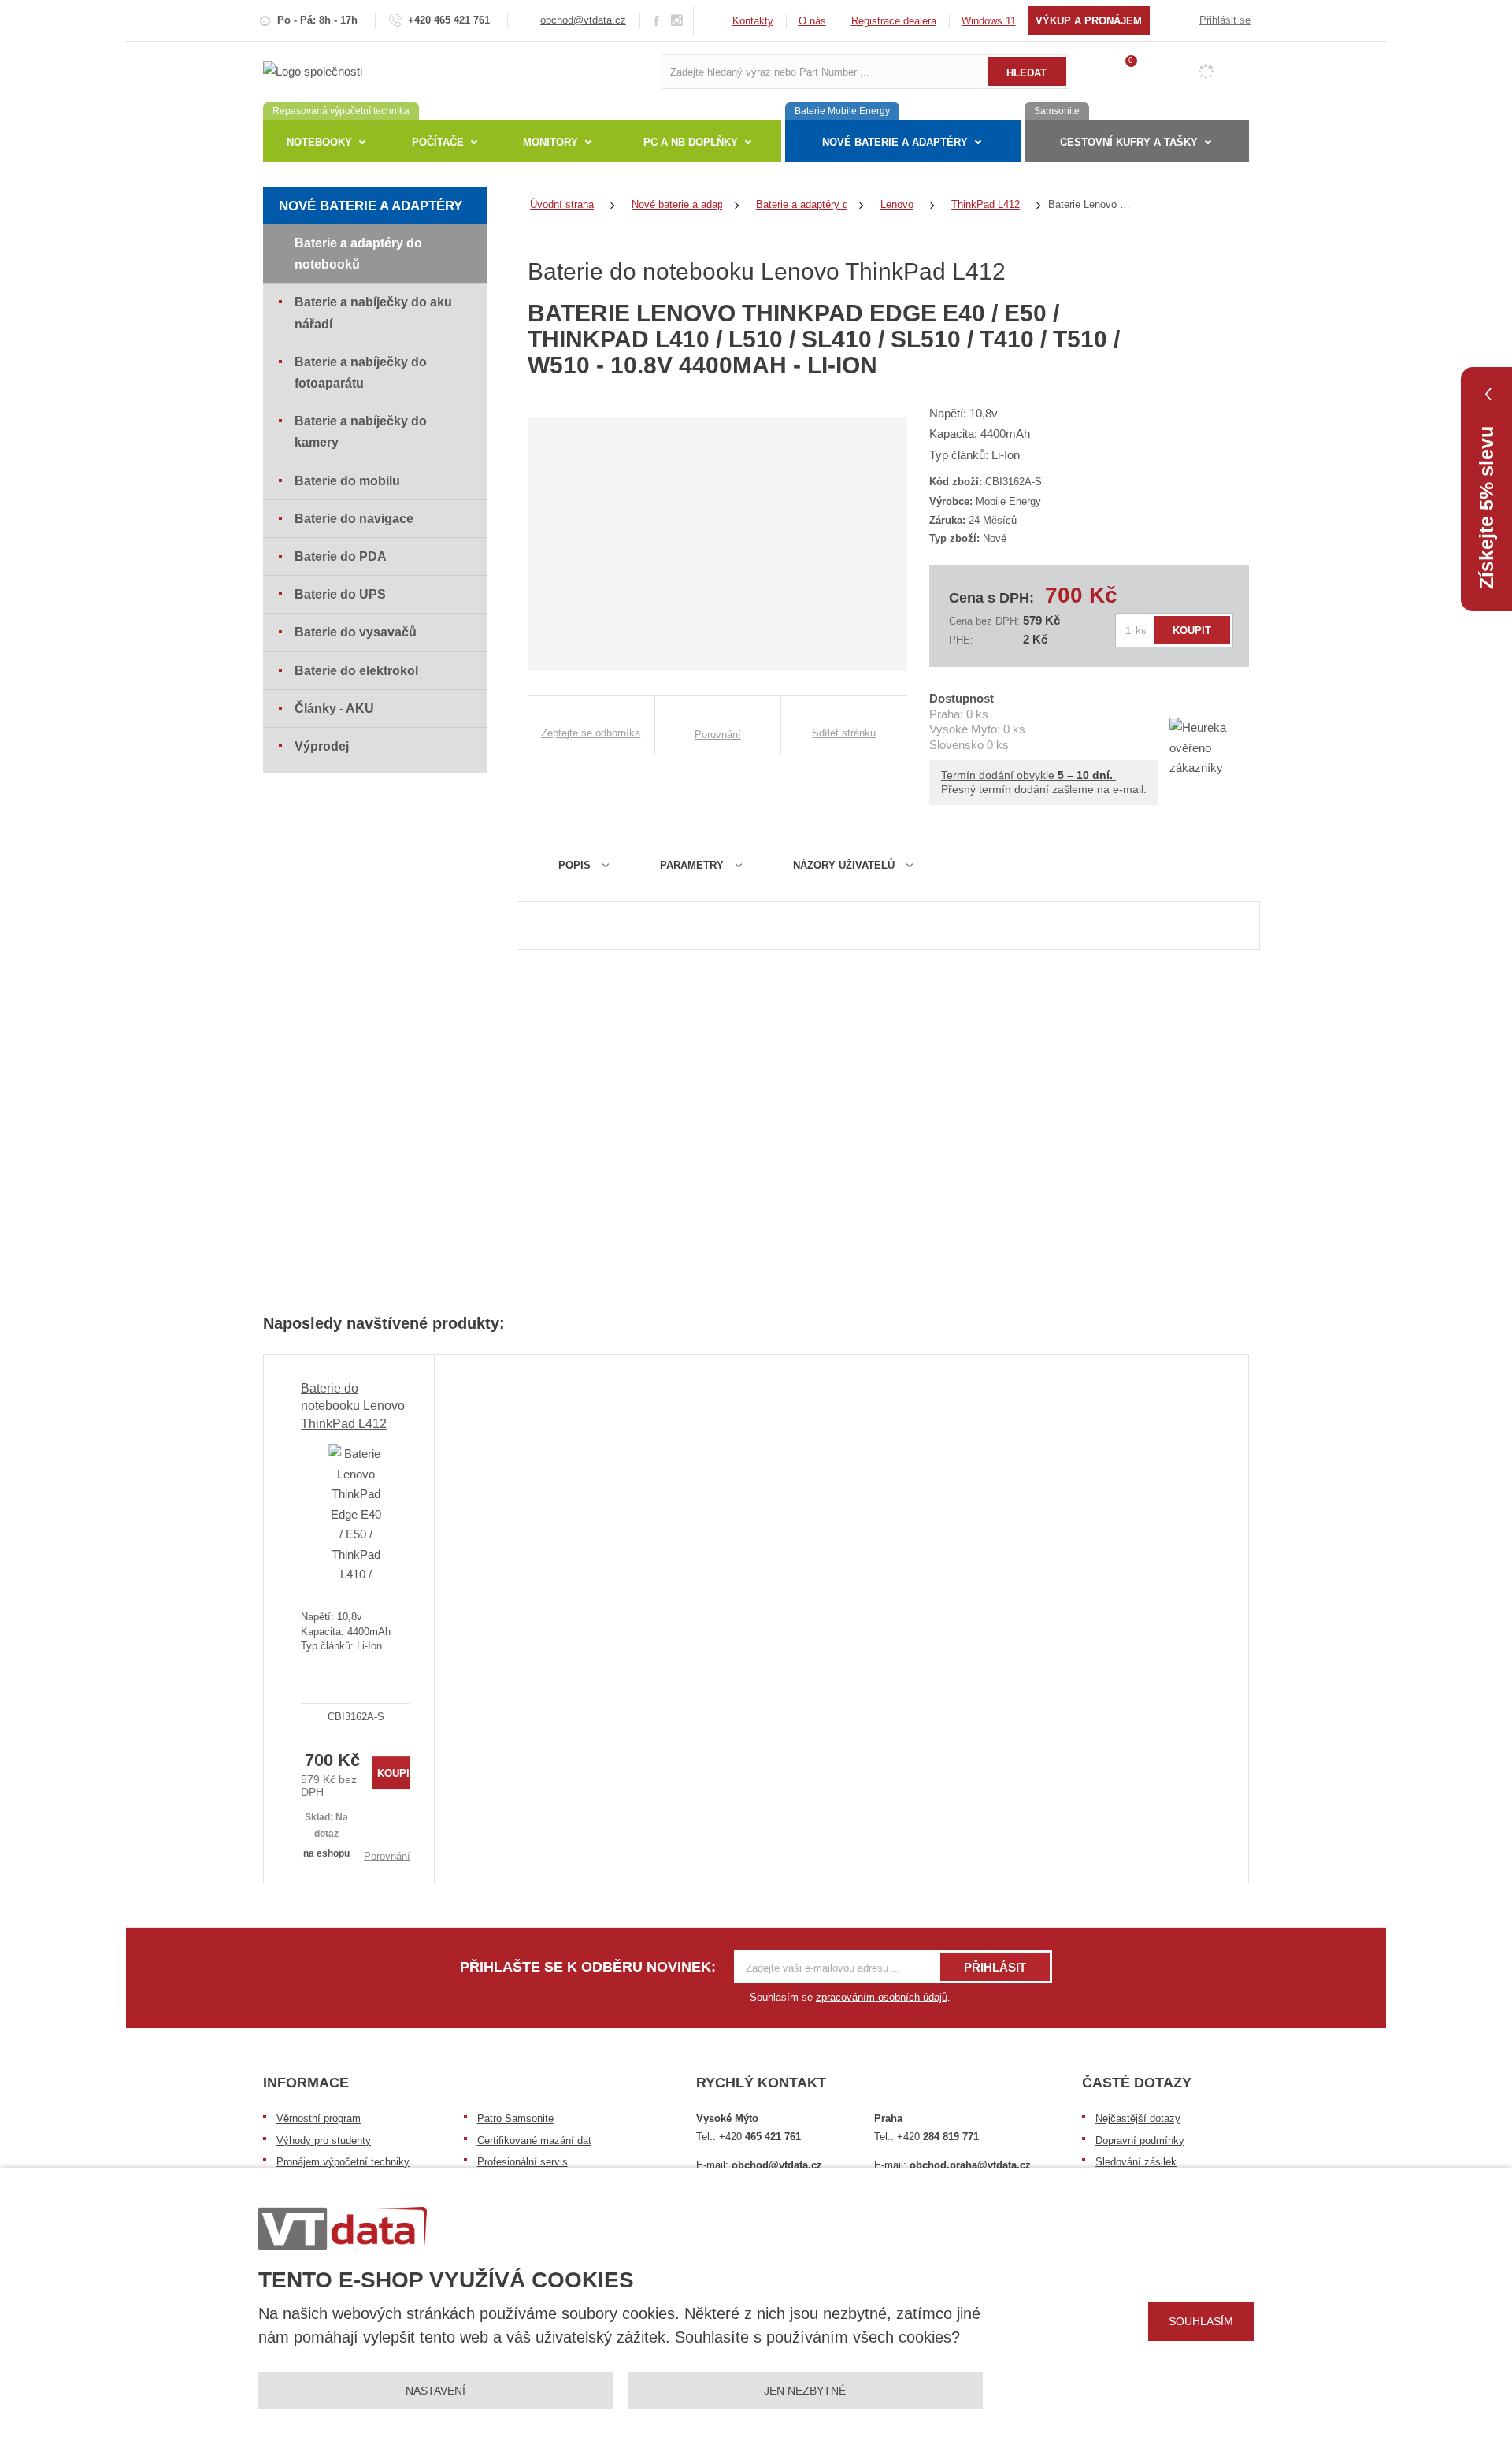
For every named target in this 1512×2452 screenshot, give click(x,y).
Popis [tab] (574, 865)
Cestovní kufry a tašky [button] (1129, 142)
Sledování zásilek (1136, 2162)
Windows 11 (989, 21)
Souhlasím (1201, 2321)
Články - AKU (334, 709)
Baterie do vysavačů (356, 632)
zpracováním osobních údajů (882, 1997)
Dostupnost (962, 698)
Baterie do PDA (341, 556)
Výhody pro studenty (324, 2140)
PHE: (961, 640)
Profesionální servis (523, 2162)
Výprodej (322, 746)
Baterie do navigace (354, 519)
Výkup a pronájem (1089, 21)
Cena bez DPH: (984, 621)
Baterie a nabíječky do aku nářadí (373, 313)
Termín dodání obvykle (1028, 775)
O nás (812, 21)
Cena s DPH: (991, 598)
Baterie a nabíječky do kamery (361, 432)
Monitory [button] (550, 142)
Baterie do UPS (340, 594)
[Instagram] (677, 21)
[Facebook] (656, 20)
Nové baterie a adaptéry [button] (895, 142)
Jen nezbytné (805, 2391)
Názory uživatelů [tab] (844, 865)
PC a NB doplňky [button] (691, 142)
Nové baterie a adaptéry (371, 206)
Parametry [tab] (692, 865)
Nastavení (435, 2391)
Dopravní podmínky (1140, 2140)
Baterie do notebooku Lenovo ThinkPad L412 (353, 1406)
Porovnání (387, 1856)
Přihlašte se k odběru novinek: (588, 1967)
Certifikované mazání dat (534, 2140)
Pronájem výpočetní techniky (343, 2162)
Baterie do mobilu (347, 481)
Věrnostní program (319, 2118)
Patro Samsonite (515, 2118)
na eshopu (326, 1853)
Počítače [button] (438, 142)
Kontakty (753, 21)
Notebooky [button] (319, 142)
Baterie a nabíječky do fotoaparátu (361, 373)
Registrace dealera (894, 21)
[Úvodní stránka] (313, 70)
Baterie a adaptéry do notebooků (358, 254)
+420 (760, 2137)
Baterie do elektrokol (356, 671)
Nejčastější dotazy (1138, 2118)
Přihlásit (995, 1967)
